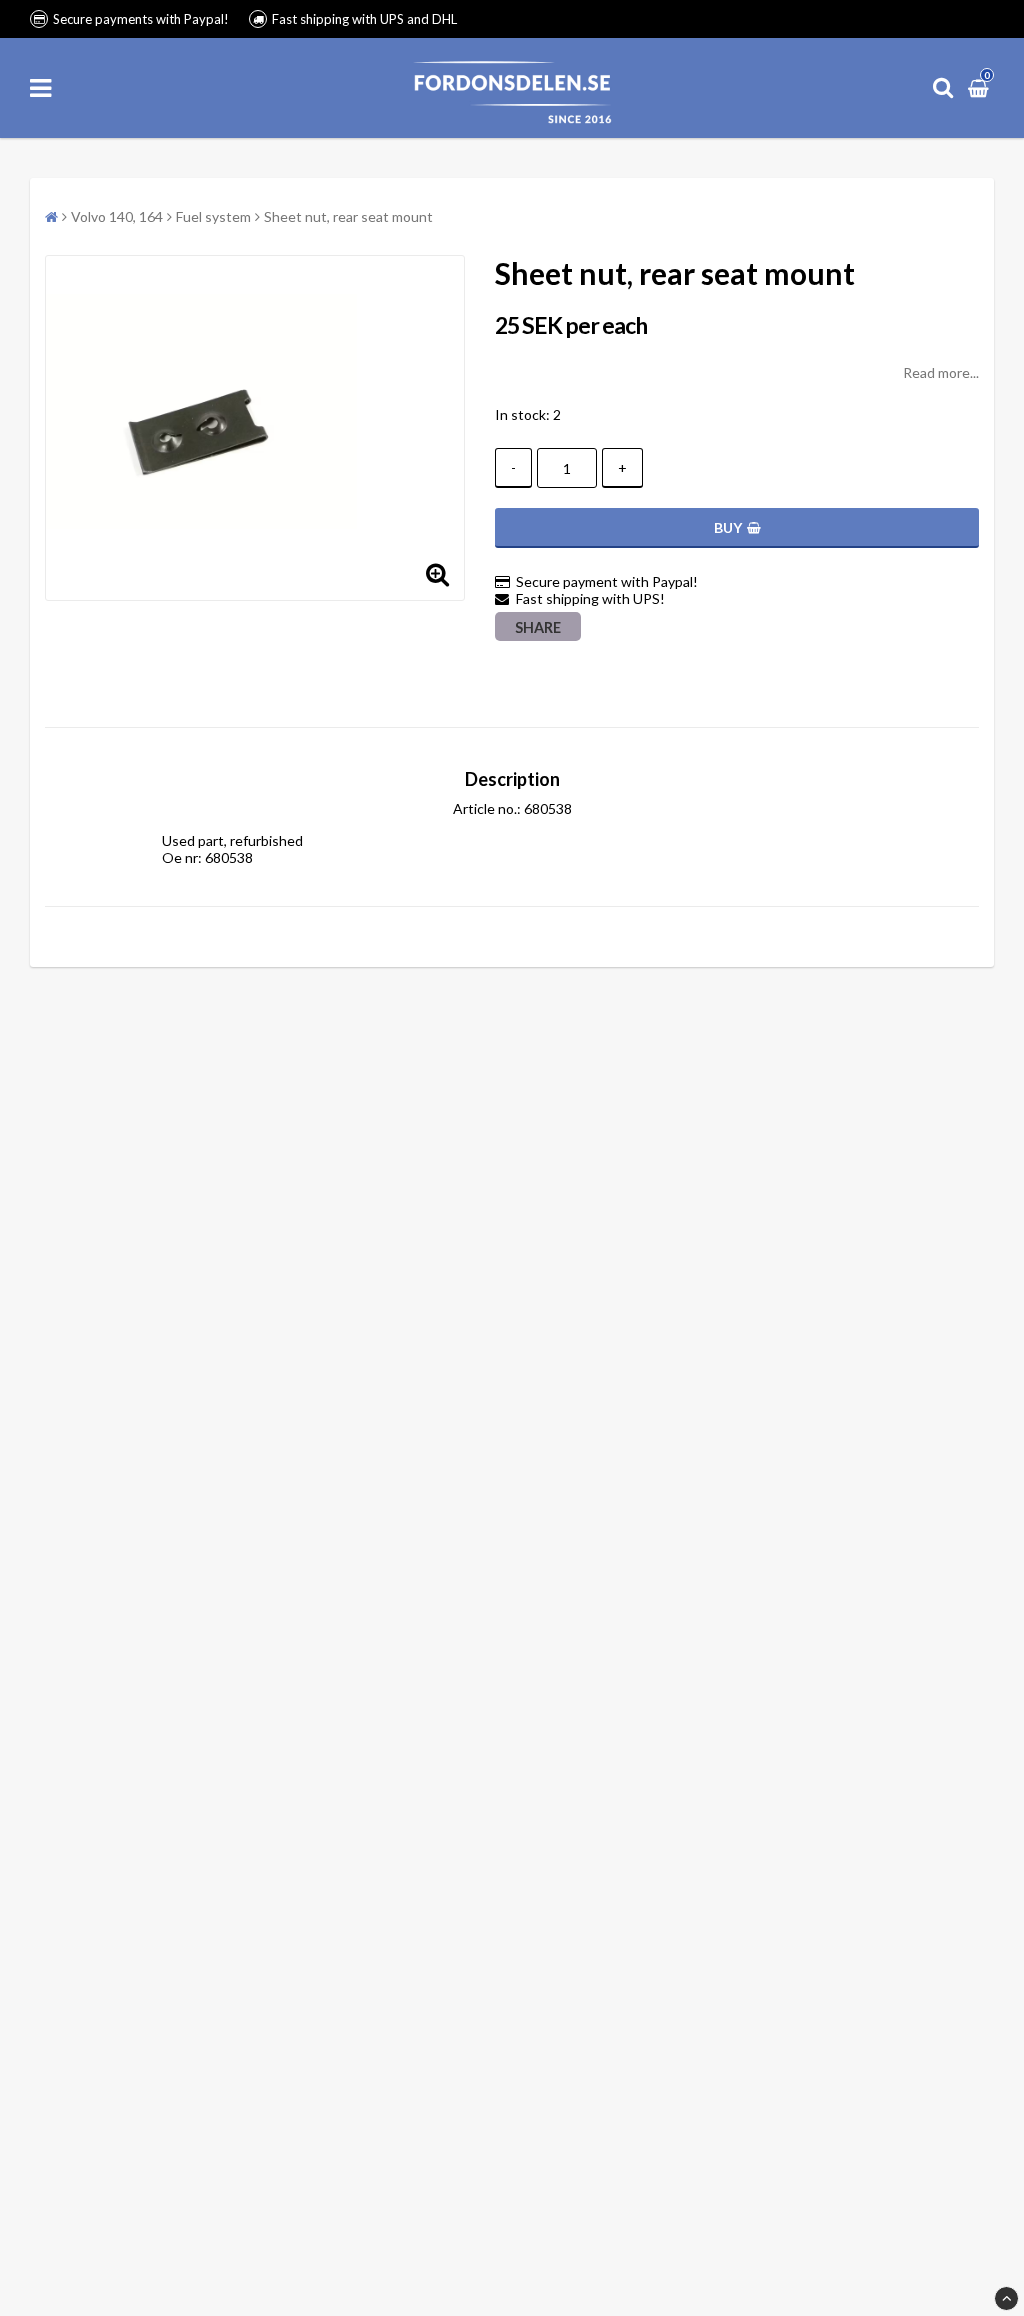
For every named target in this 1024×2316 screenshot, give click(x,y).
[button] (981, 87)
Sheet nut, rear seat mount (348, 216)
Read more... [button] (941, 372)
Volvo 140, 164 (117, 216)
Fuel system (213, 216)
